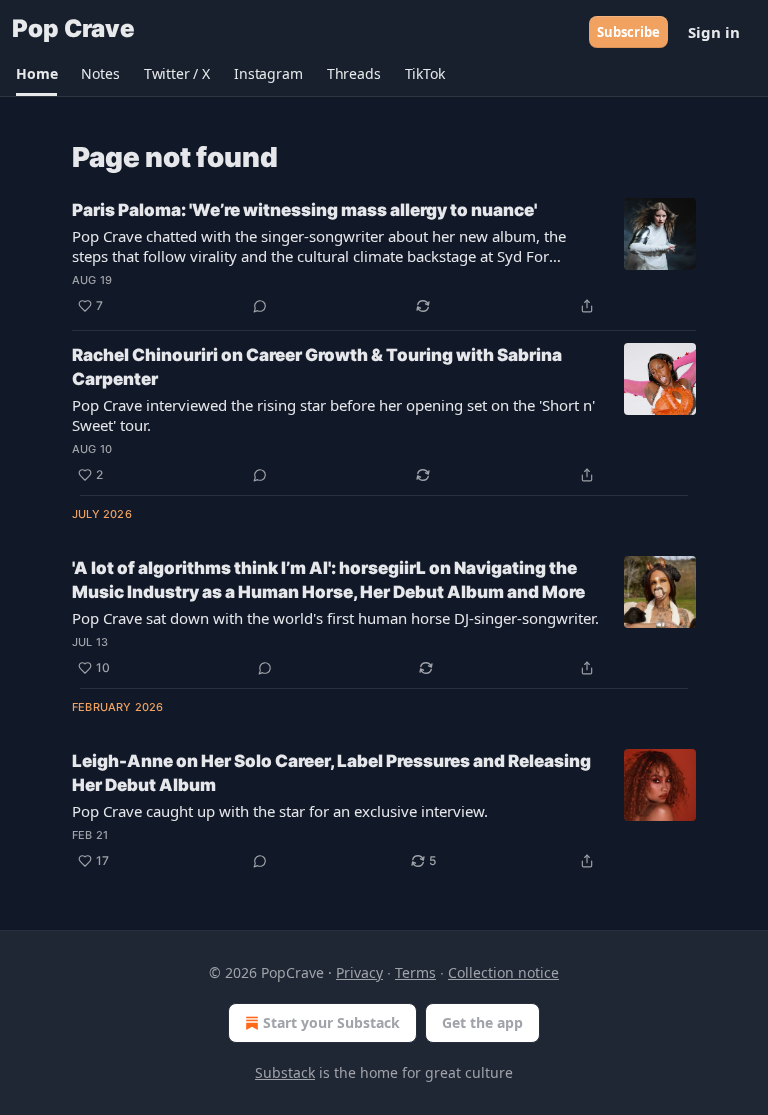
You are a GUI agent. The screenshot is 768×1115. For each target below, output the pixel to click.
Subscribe (628, 32)
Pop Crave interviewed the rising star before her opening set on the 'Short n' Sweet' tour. (333, 415)
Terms (415, 972)
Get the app (482, 1022)
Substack (285, 1072)
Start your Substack (331, 1022)
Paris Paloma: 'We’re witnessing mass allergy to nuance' (304, 210)
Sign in (714, 32)
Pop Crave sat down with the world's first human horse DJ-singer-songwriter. (335, 618)
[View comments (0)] (260, 306)
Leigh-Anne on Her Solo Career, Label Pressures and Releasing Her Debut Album (331, 773)
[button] (36, 74)
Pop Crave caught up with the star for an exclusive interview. (280, 811)
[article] (384, 258)
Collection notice (503, 972)
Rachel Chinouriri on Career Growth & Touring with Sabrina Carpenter (317, 367)
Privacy (359, 972)
